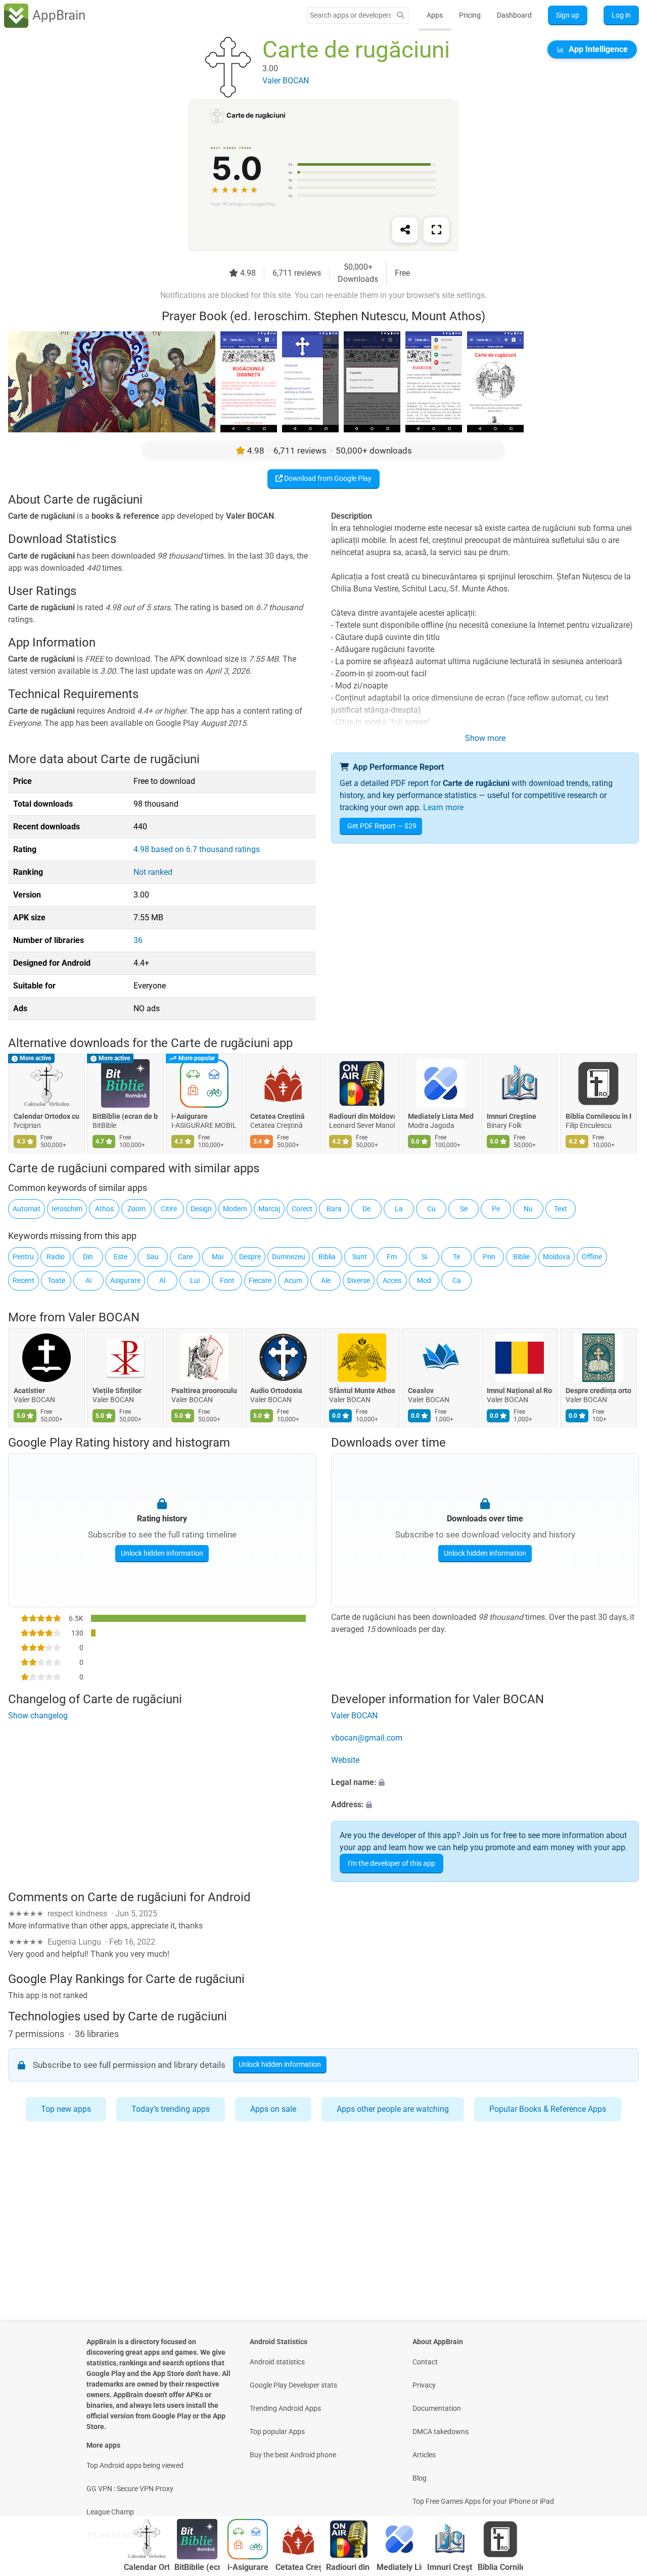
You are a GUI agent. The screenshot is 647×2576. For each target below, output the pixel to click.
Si (424, 1257)
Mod (424, 1280)
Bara (334, 1209)
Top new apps (66, 2109)
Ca (457, 1280)
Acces (392, 1280)
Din (88, 1257)
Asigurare (125, 1280)
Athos (104, 1209)
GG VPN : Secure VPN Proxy (130, 2489)
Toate (56, 1280)
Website (345, 1761)
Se (464, 1209)
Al (162, 1280)
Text (561, 1209)
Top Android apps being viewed (135, 2465)
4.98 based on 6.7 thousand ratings (197, 849)
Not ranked (153, 872)
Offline (592, 1257)
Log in (621, 15)
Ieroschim (67, 1209)
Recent (24, 1280)
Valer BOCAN (104, 1317)
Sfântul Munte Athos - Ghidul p (362, 1391)
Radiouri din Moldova (362, 1116)
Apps (435, 15)
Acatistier (29, 1391)
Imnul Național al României (520, 1391)
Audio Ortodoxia (276, 1391)
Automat (27, 1209)
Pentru (23, 1257)
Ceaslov (421, 1391)
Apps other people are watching (393, 2109)
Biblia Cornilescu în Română (598, 1116)
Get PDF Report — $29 (382, 826)
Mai (218, 1257)
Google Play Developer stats (293, 2385)
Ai (88, 1280)
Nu (528, 1209)
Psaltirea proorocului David (204, 1391)
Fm (392, 1257)
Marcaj (269, 1209)
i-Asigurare (190, 1116)
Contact (425, 2362)
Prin (489, 1257)
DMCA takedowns (441, 2432)
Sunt (360, 1257)
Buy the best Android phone (293, 2455)
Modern (235, 1209)
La (399, 1209)
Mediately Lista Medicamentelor (441, 1116)
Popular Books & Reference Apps (548, 2109)
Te (456, 1257)
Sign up (568, 15)
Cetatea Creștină (278, 1116)
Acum (293, 1280)
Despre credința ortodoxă (598, 1391)
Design (201, 1209)
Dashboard (514, 15)
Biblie (521, 1257)
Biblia (327, 1257)
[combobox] (350, 15)
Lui (195, 1280)
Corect (302, 1209)
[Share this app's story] (405, 230)
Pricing (470, 15)
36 (138, 940)
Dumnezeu (289, 1257)
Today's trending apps (171, 2109)
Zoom (136, 1209)
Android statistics (277, 2362)
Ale (326, 1280)
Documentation (437, 2408)
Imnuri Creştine (512, 1116)
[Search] (400, 15)
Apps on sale (273, 2109)
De (366, 1209)
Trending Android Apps (285, 2408)
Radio (56, 1257)
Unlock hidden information (162, 1553)
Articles (424, 2455)
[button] (485, 1783)
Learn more (443, 807)
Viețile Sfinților (117, 1391)
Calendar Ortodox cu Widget (47, 1116)
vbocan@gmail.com (367, 1738)
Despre (250, 1257)
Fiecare (260, 1280)
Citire (169, 1209)
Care (185, 1257)
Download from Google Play (327, 478)
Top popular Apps (277, 2432)
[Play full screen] (436, 230)
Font (227, 1280)
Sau (153, 1257)
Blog (420, 2478)
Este (121, 1257)
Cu (431, 1209)
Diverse (359, 1280)
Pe (496, 1209)
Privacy (424, 2385)
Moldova (557, 1257)
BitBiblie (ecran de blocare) (125, 1116)
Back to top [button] (622, 2484)
